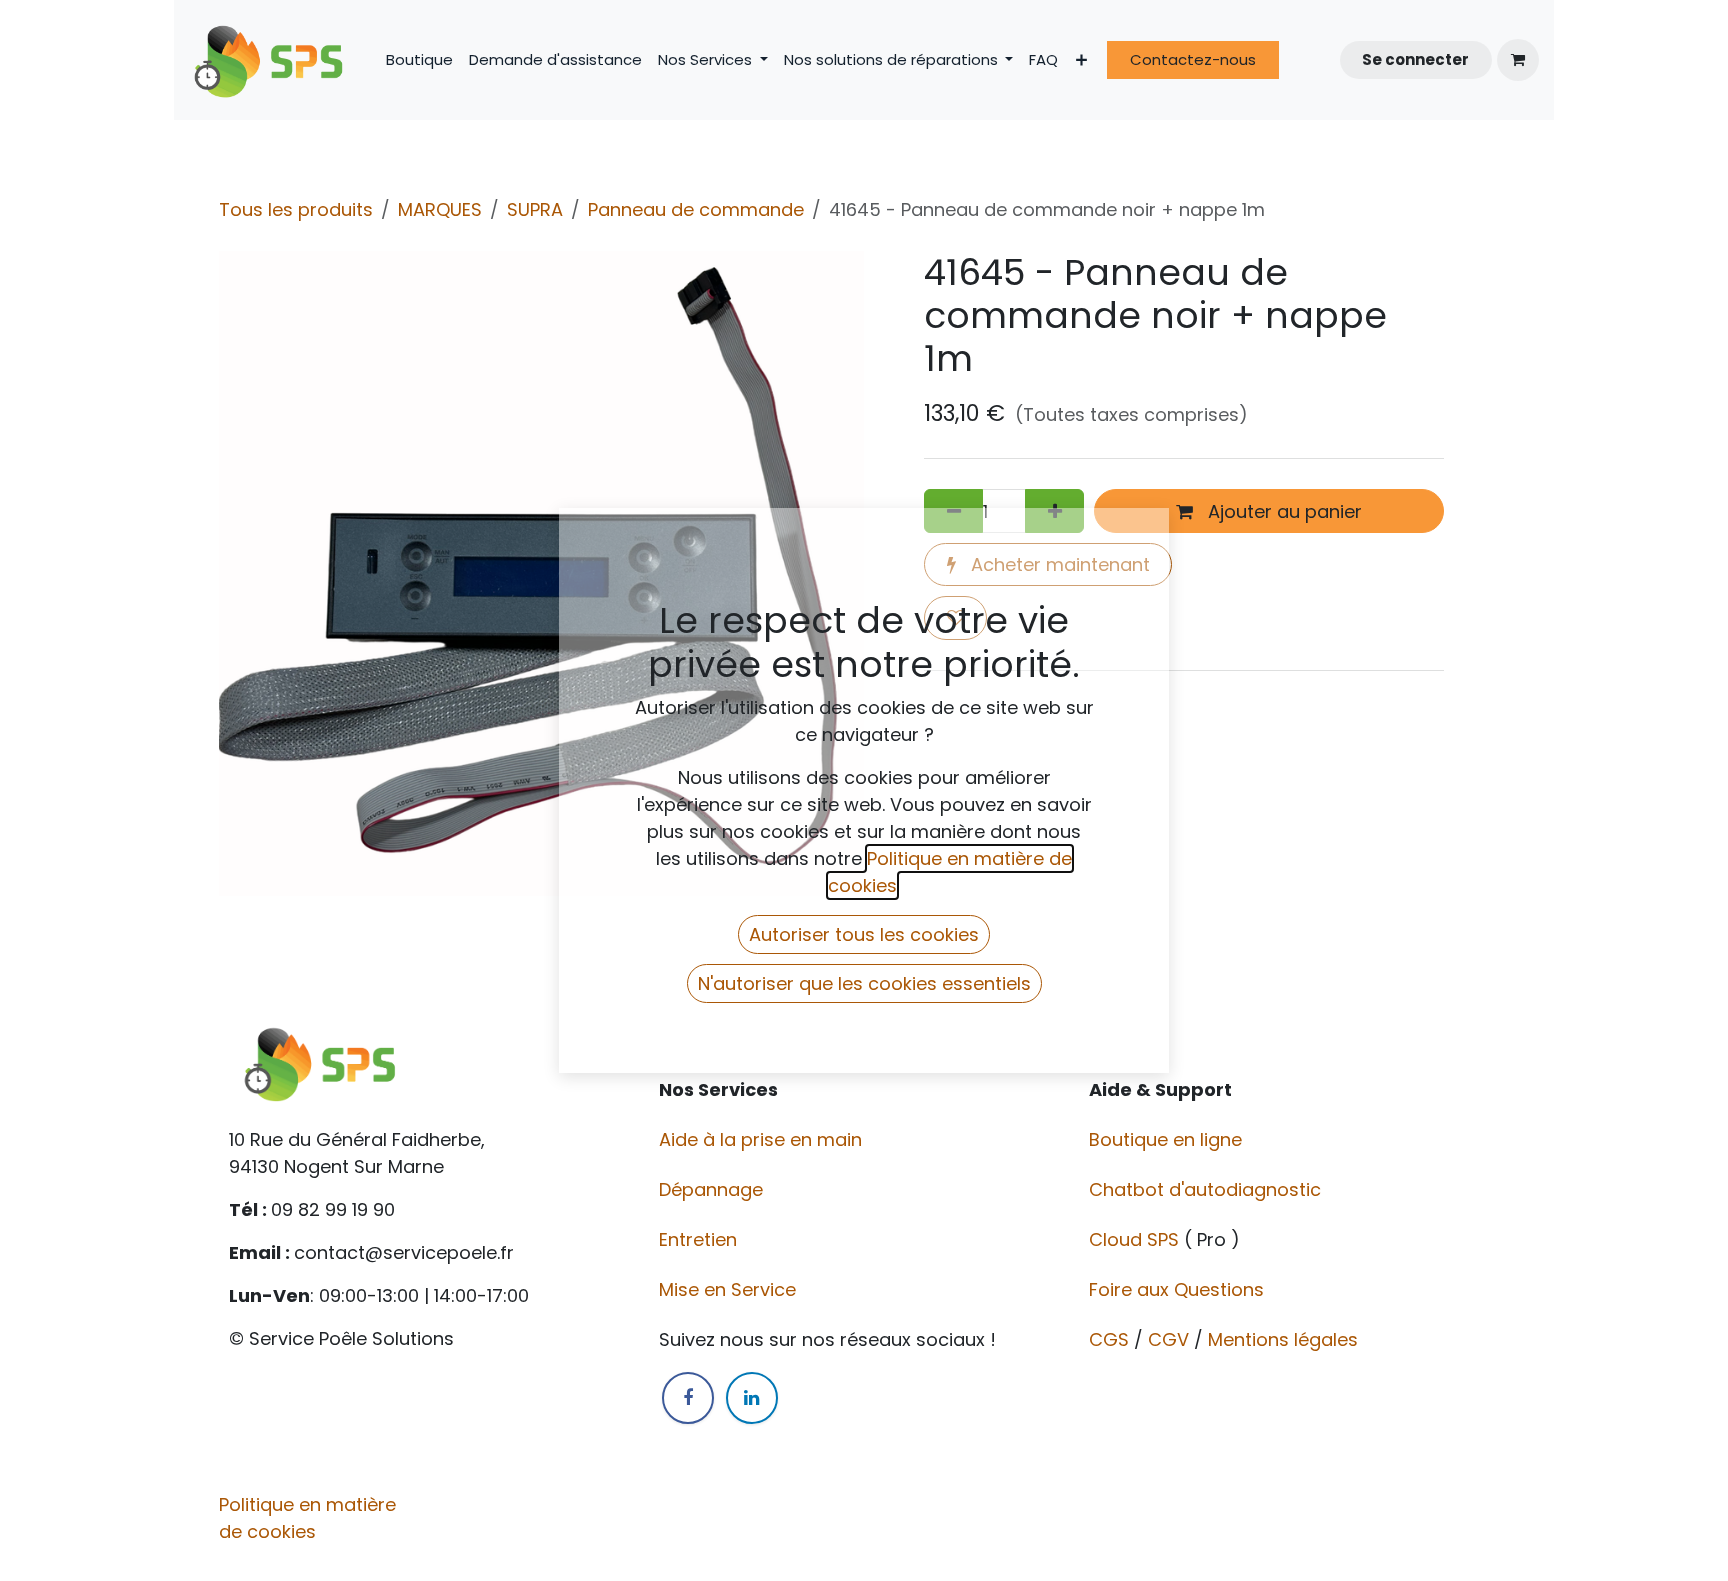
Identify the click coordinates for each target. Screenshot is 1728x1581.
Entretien (698, 1239)
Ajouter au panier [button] (1282, 511)
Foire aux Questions (1179, 1289)
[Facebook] (688, 1398)
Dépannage (713, 1189)
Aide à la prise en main (760, 1139)
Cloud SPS (1136, 1239)
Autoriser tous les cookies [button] (864, 934)
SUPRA (535, 209)
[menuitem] (419, 60)
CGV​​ (1168, 1339)
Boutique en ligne (1168, 1139)
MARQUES (440, 209)
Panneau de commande (696, 209)
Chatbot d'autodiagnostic (1207, 1189)
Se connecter (1415, 59)
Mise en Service (730, 1289)
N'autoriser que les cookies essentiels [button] (864, 983)
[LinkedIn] (752, 1398)
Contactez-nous (1193, 59)
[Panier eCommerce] (1518, 60)
